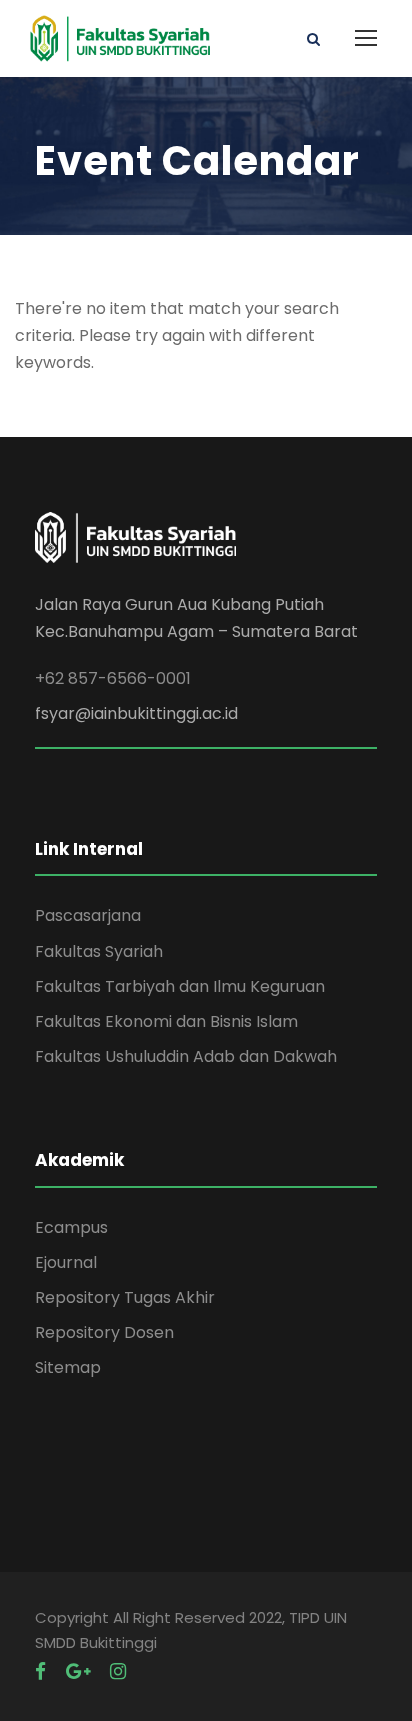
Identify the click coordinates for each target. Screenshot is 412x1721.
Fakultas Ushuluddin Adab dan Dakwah (186, 1056)
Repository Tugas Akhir (125, 1297)
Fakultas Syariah (99, 951)
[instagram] (118, 1671)
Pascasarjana (88, 915)
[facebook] (40, 1671)
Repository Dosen (104, 1332)
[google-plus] (78, 1671)
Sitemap (68, 1367)
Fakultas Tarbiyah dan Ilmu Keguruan (180, 986)
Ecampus (71, 1227)
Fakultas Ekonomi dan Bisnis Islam (166, 1021)
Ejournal (66, 1262)
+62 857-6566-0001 (113, 678)
